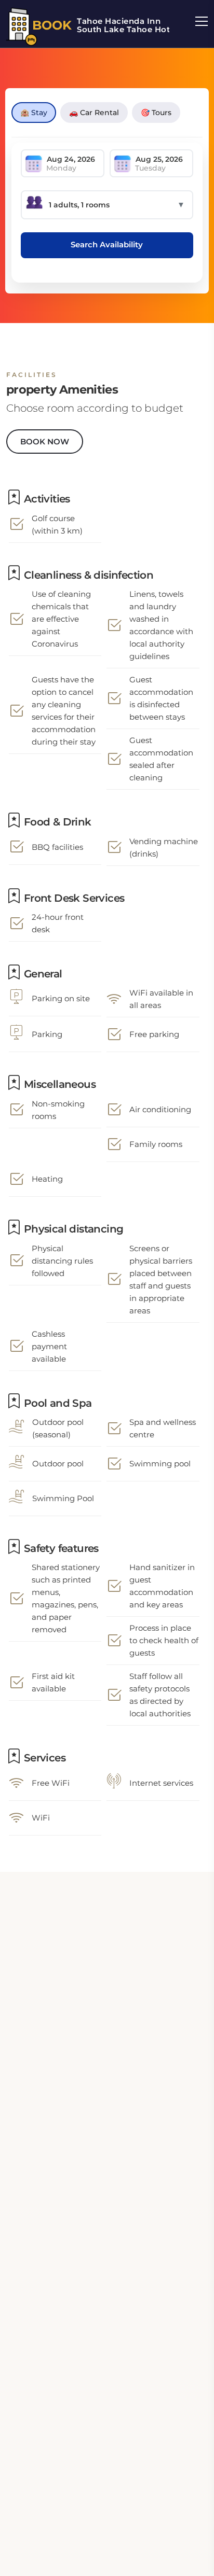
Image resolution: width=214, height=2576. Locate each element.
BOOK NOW (45, 442)
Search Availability (107, 244)
